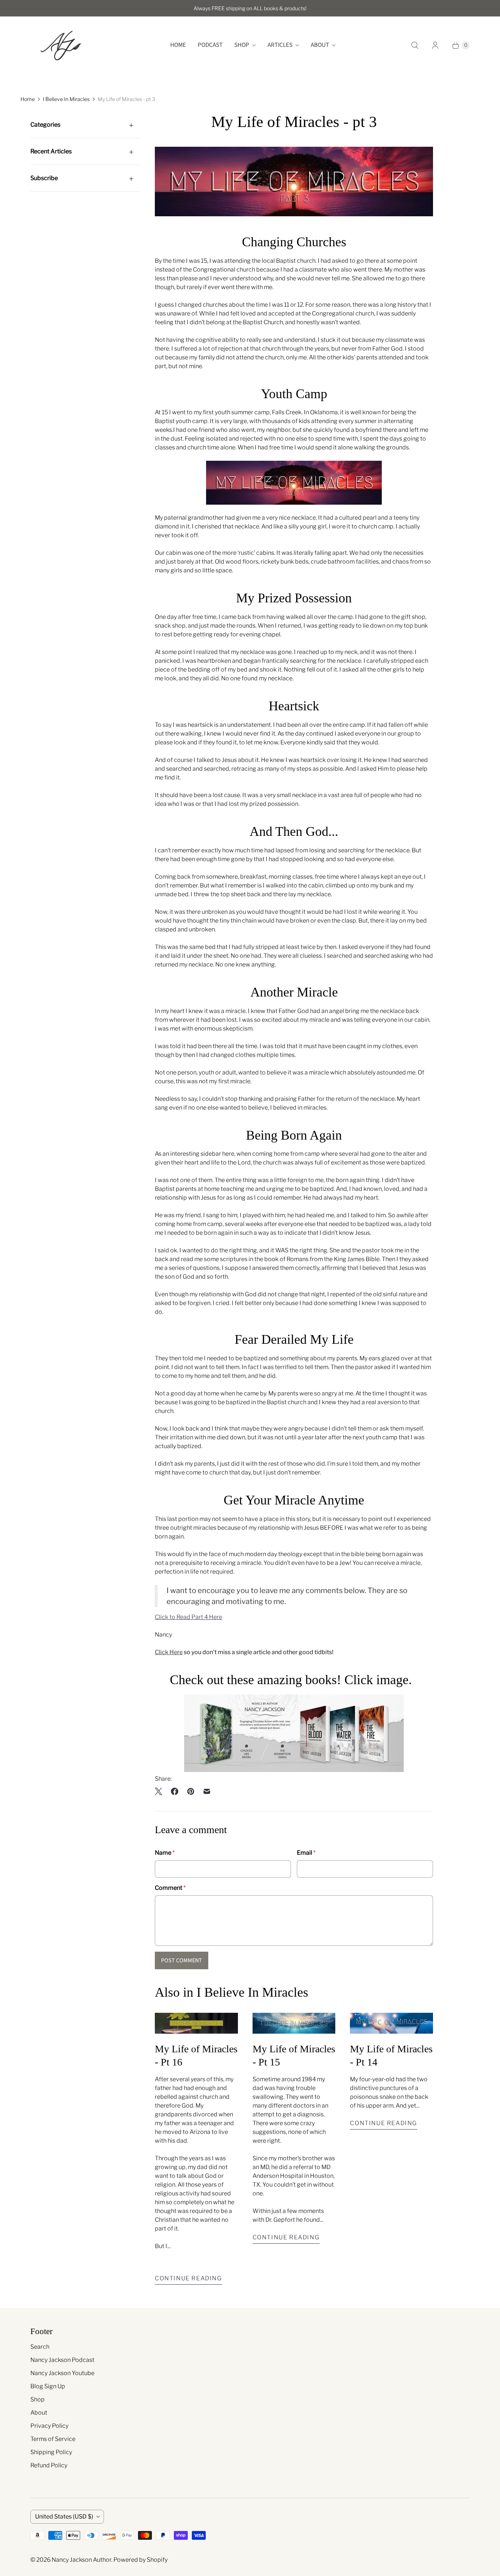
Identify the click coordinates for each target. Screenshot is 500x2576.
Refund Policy (49, 2465)
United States (64, 2517)
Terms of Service (53, 2439)
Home (178, 45)
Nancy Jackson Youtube (62, 2373)
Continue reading (189, 2278)
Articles (280, 45)
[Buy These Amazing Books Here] (294, 1770)
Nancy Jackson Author (81, 2560)
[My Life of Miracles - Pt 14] (391, 2023)
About (320, 45)
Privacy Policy (49, 2426)
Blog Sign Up (48, 2386)
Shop (242, 45)
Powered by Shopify (141, 2560)
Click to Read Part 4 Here (189, 1617)
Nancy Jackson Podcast (62, 2360)
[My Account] (435, 45)
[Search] (415, 45)
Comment (170, 1888)
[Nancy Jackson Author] (61, 45)
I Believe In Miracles (66, 99)
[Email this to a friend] (207, 1791)
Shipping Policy (51, 2452)
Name (165, 1853)
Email (306, 1853)
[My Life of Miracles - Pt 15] (294, 2023)
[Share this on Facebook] (175, 1791)
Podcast (210, 45)
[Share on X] (161, 1791)
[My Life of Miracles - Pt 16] (196, 2023)
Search (40, 2347)
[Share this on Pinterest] (191, 1791)
